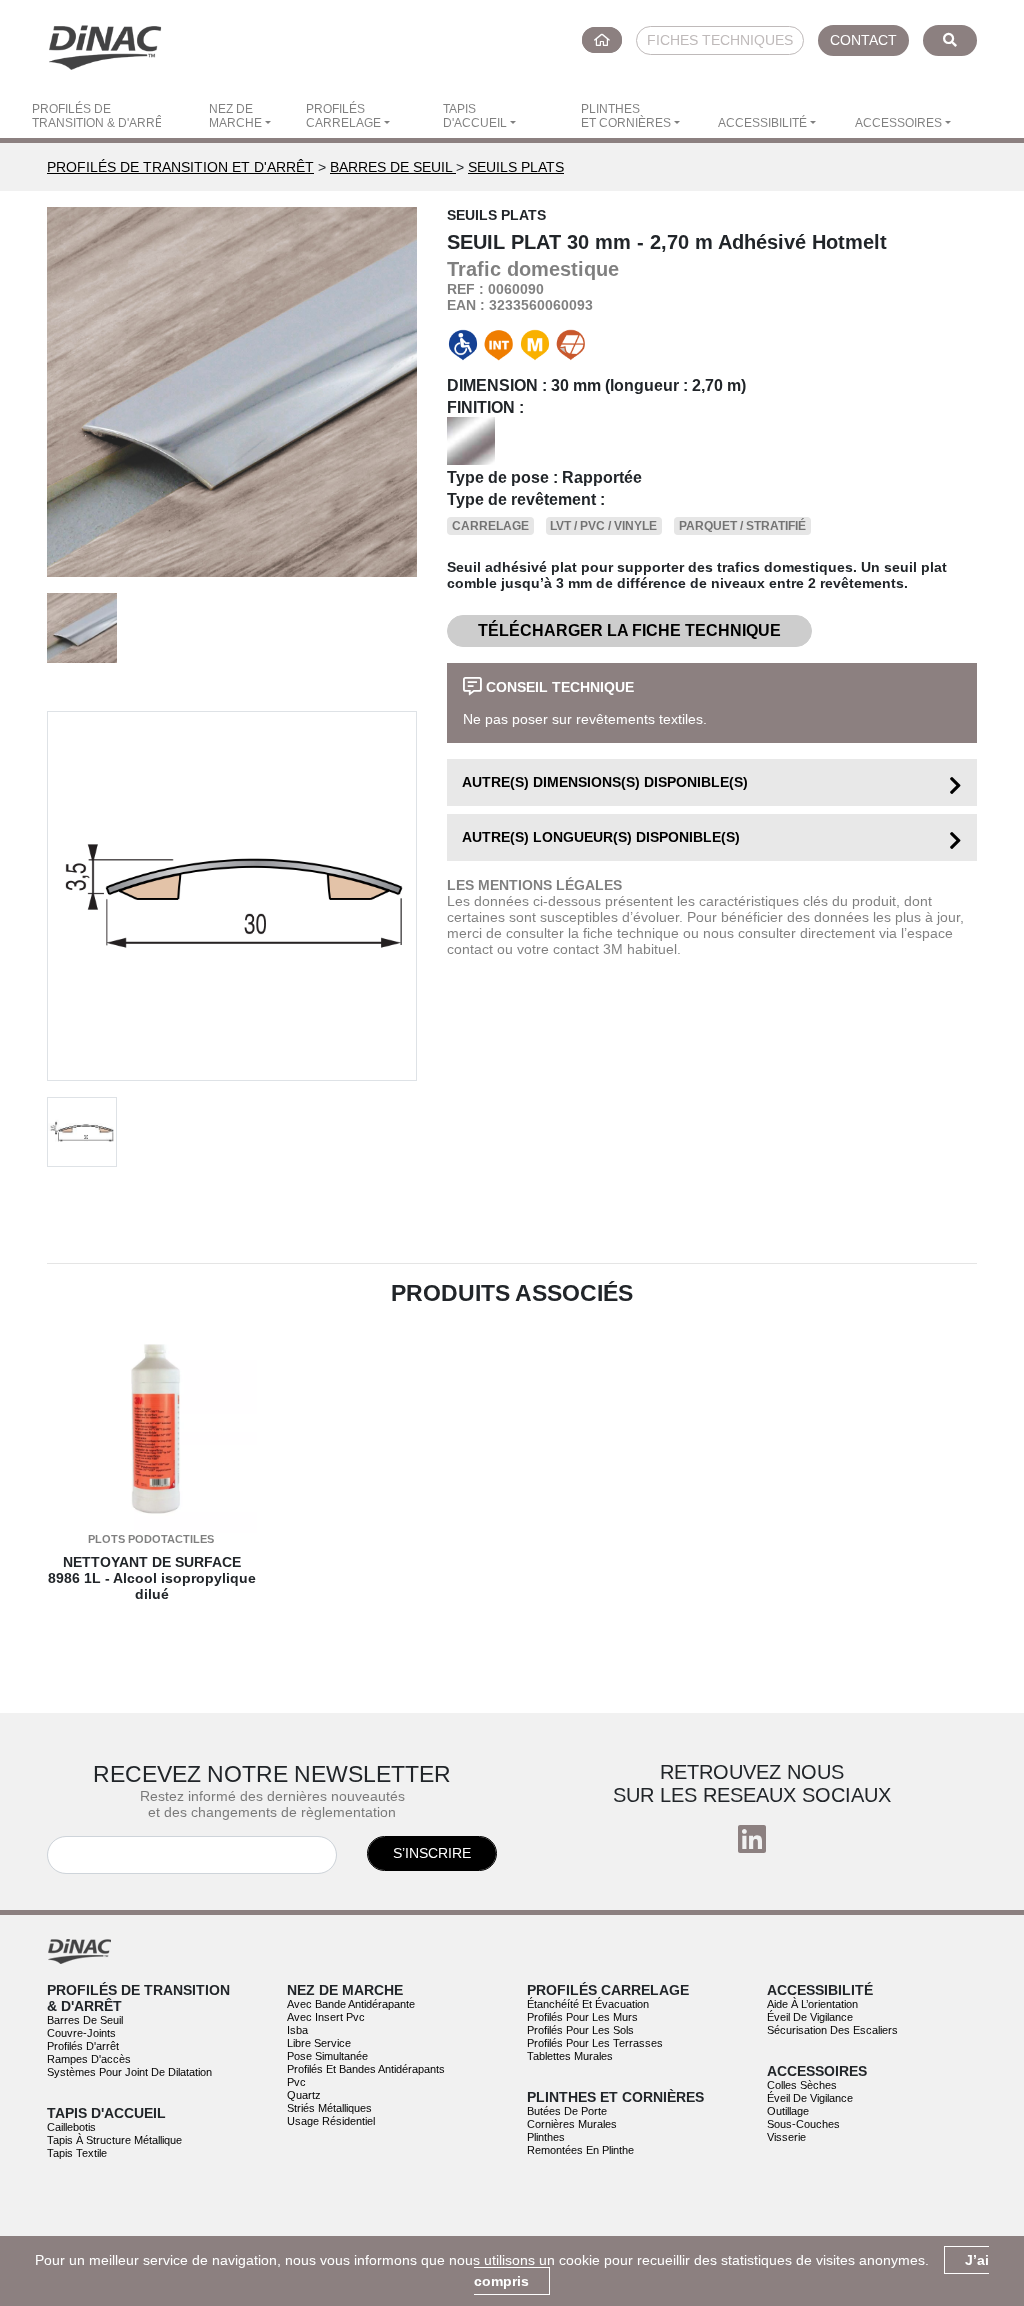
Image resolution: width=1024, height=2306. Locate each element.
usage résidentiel (331, 2121)
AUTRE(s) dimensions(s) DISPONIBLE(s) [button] (605, 782)
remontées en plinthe (580, 2150)
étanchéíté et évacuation (588, 2004)
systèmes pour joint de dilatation (129, 2072)
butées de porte (567, 2111)
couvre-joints (81, 2033)
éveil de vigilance (810, 2017)
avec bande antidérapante (351, 2004)
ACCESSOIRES (898, 123)
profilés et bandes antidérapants (366, 2069)
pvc (296, 2082)
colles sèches (802, 2085)
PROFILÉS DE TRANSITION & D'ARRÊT (96, 116)
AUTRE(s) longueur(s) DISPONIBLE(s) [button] (601, 837)
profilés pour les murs (582, 2017)
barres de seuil (85, 2020)
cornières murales (572, 2124)
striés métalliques (329, 2108)
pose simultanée (327, 2056)
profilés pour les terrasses (595, 2043)
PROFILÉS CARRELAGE (343, 116)
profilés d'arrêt (83, 2046)
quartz (304, 2095)
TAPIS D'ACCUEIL (475, 116)
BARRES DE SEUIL (393, 167)
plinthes (546, 2137)
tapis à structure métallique (114, 2140)
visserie (786, 2137)
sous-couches (803, 2124)
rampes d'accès (89, 2059)
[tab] (712, 782)
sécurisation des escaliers (832, 2030)
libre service (319, 2043)
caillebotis (71, 2127)
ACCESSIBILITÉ (762, 123)
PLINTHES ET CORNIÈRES (626, 116)
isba (297, 2030)
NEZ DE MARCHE (235, 116)
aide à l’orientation (812, 2004)
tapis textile (77, 2153)
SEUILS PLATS (516, 167)
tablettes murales (570, 2056)
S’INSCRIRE (432, 1853)
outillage (788, 2111)
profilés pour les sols (580, 2030)
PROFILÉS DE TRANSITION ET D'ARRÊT (180, 167)
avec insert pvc (326, 2017)
